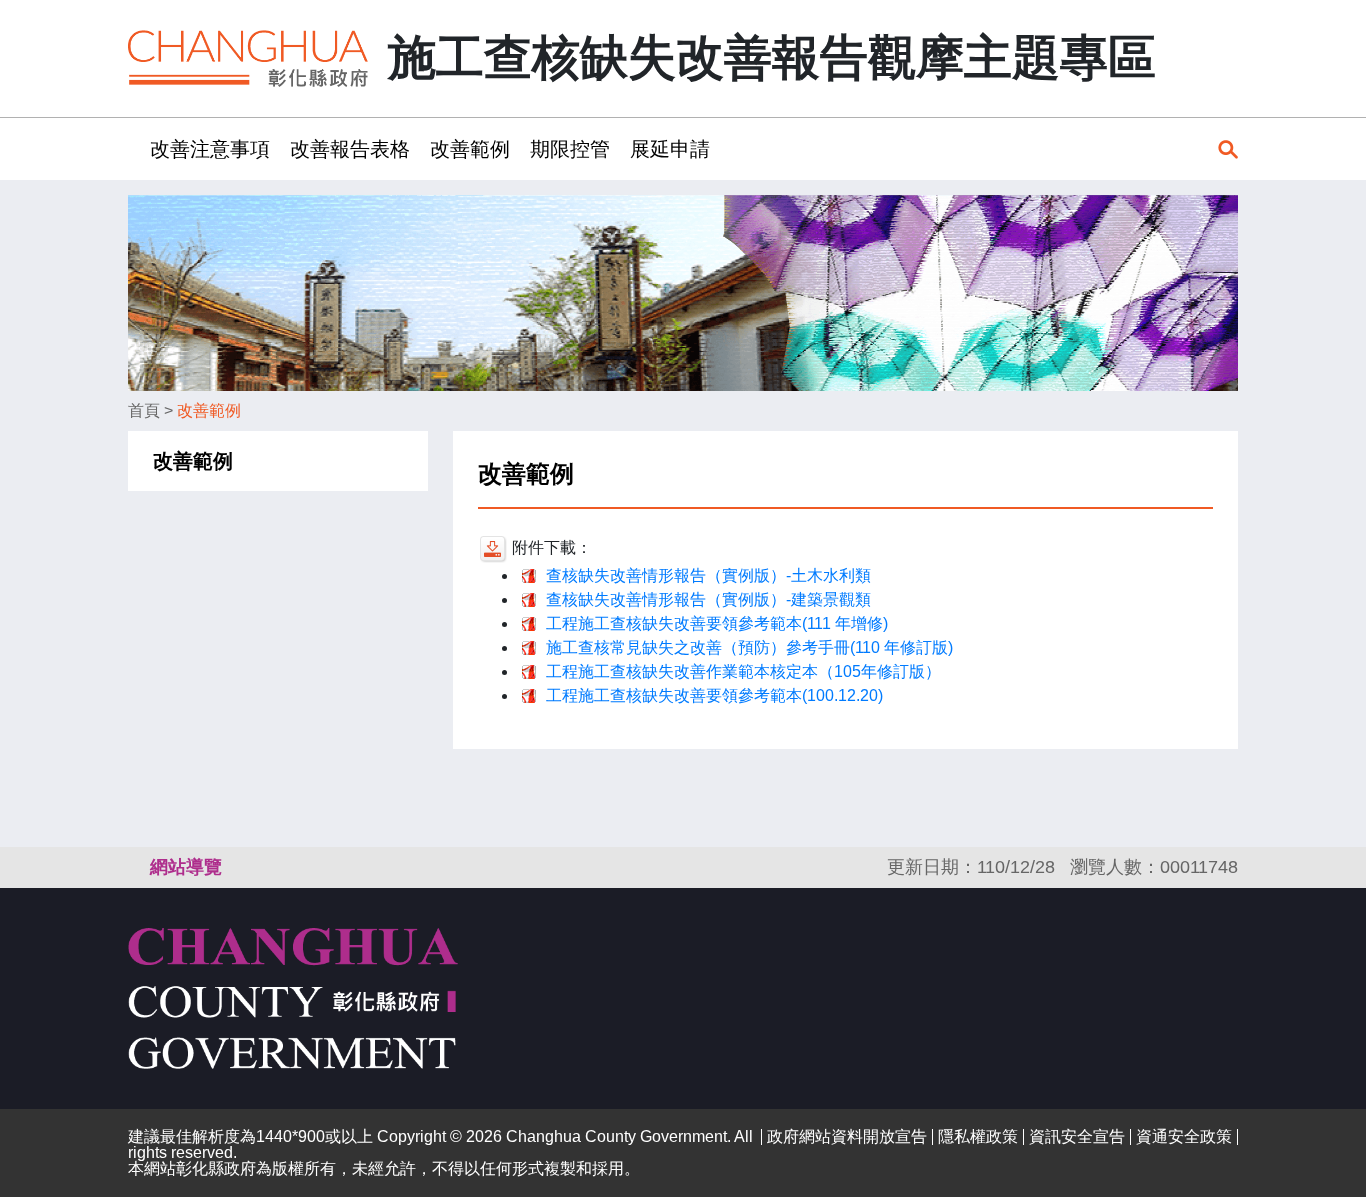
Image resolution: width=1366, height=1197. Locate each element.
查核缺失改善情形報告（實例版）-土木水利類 (708, 575)
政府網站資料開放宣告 (847, 1136)
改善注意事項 (210, 149)
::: (134, 148)
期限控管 (570, 149)
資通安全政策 (1184, 1136)
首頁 (144, 410)
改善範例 (470, 149)
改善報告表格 (350, 149)
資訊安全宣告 (1077, 1136)
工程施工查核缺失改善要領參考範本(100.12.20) (714, 695)
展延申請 (670, 149)
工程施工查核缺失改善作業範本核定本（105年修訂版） (743, 671)
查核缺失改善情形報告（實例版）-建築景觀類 (708, 599)
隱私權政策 (978, 1136)
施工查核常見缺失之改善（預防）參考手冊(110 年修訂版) (749, 647)
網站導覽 (186, 867)
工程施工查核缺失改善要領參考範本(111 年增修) (717, 623)
